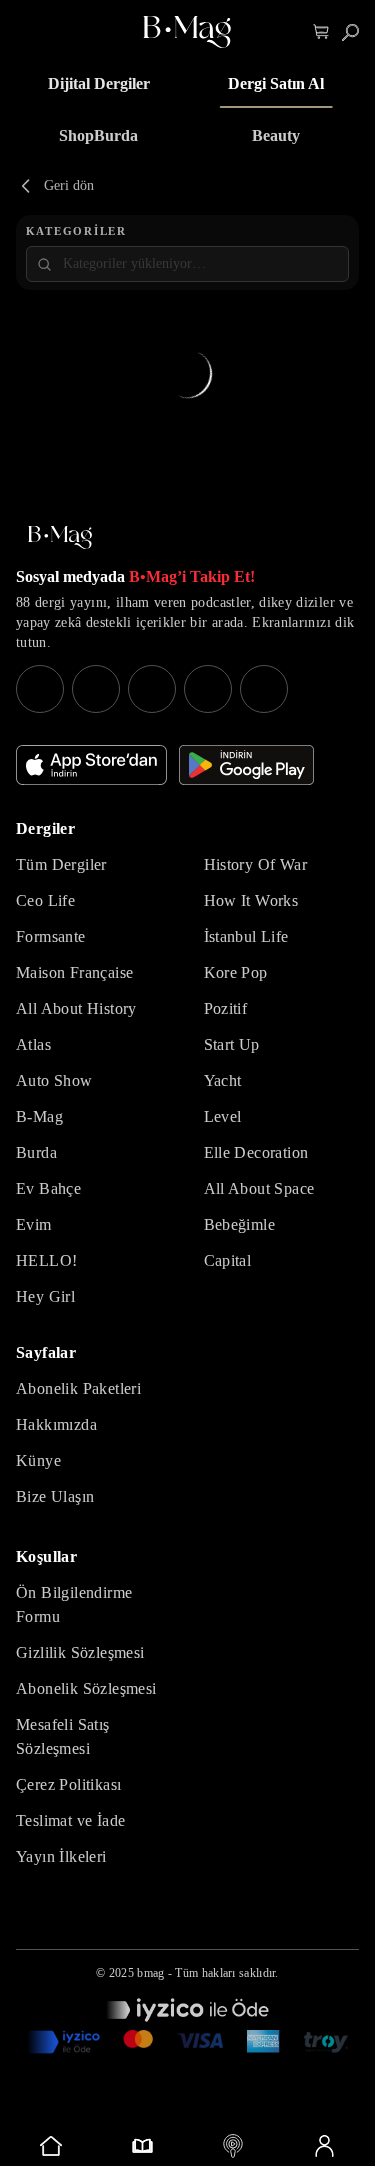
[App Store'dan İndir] (91, 765)
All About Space (259, 1188)
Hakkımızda (56, 1424)
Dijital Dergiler (99, 83)
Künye (38, 1460)
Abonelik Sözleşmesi (86, 1688)
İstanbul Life (246, 936)
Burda (36, 1152)
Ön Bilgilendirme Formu (74, 1604)
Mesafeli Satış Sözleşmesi (63, 1736)
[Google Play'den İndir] (246, 765)
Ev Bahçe (48, 1188)
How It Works (251, 900)
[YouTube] (96, 689)
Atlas (33, 1044)
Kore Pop (236, 972)
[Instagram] (40, 689)
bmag (150, 1973)
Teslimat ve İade (70, 1820)
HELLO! (46, 1260)
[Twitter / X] (152, 689)
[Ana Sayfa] (60, 537)
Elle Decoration (256, 1152)
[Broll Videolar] (233, 2146)
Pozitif (226, 1008)
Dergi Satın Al (276, 83)
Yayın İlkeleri (61, 1856)
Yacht (223, 1080)
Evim (34, 1224)
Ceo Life (45, 900)
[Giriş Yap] (323, 2146)
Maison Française (74, 972)
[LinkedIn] (208, 689)
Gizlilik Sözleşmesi (80, 1652)
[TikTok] (264, 689)
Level (223, 1116)
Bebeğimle (240, 1224)
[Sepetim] (321, 32)
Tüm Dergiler (61, 864)
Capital (228, 1260)
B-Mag (39, 1116)
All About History (76, 1008)
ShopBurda (98, 135)
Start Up (232, 1044)
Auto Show (54, 1080)
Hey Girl (45, 1296)
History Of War (256, 864)
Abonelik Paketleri (78, 1388)
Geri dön (69, 185)
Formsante (51, 936)
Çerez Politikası (68, 1784)
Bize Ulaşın (55, 1496)
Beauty (276, 135)
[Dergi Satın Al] (142, 2146)
